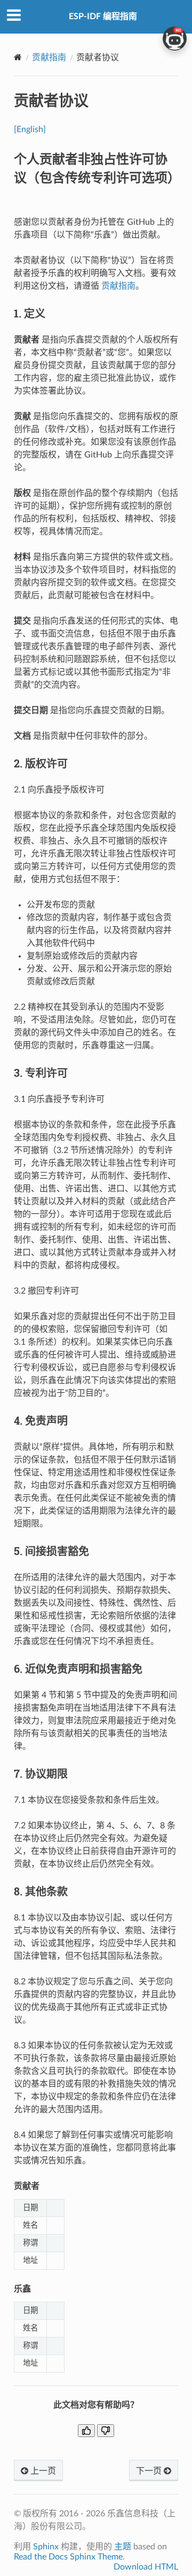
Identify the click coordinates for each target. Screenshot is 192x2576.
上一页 (42, 2471)
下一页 (150, 2471)
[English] (30, 129)
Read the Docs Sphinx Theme (68, 2557)
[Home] (18, 57)
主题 (123, 2547)
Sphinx (46, 2547)
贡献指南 (49, 58)
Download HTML (146, 2567)
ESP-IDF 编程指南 (103, 17)
